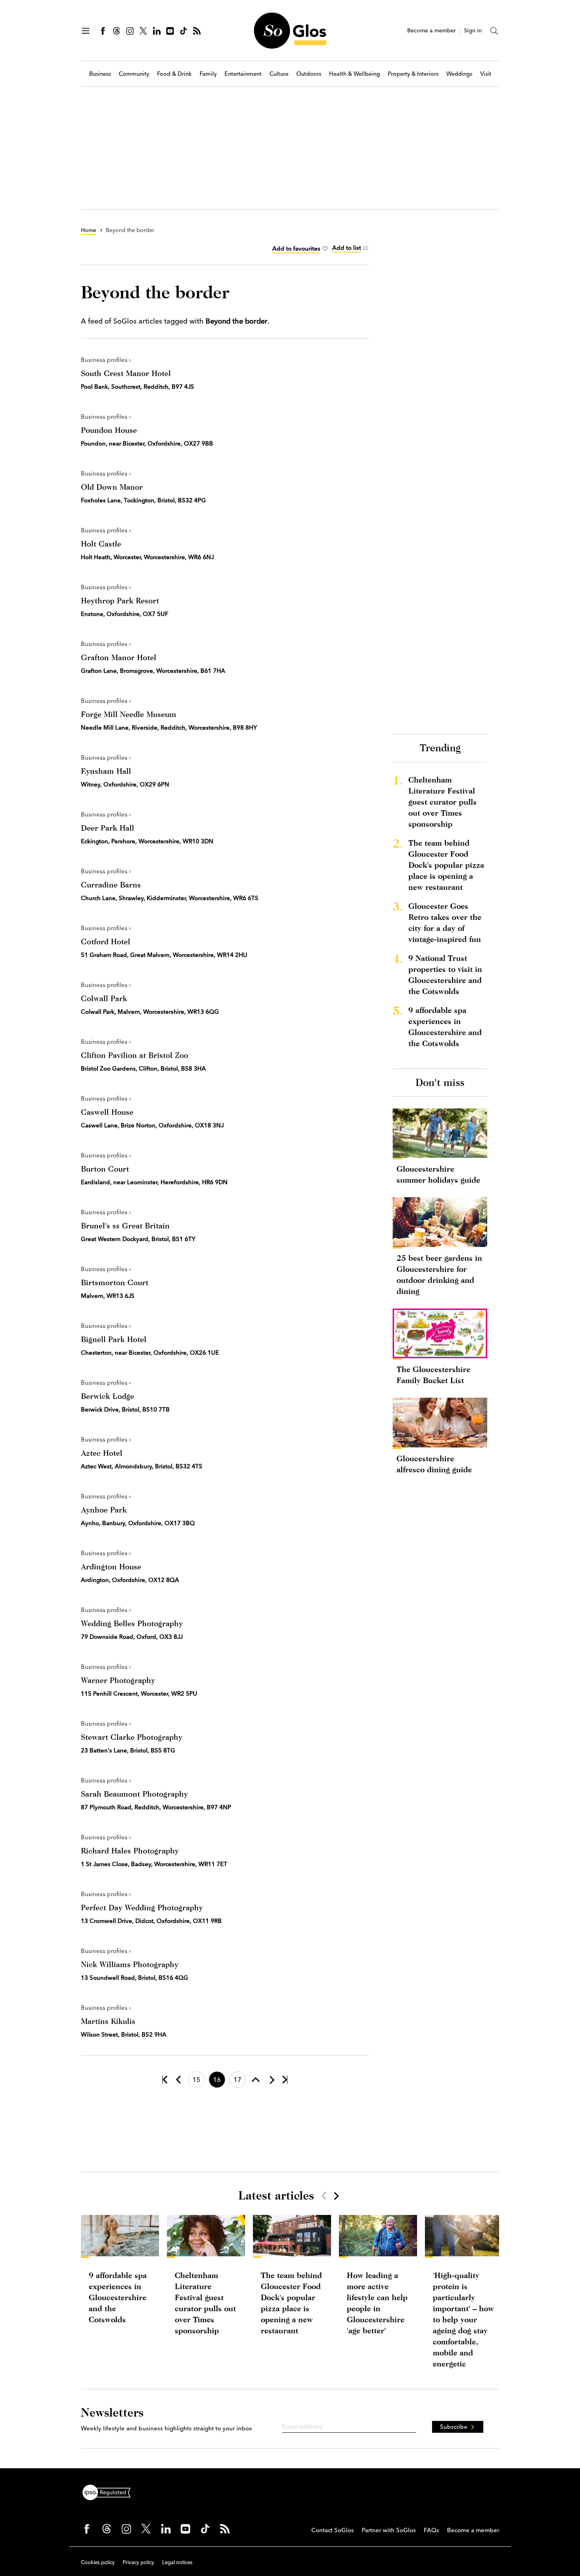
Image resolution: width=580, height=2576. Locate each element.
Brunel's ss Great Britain (125, 1225)
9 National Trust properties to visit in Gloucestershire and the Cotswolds (445, 974)
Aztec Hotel (102, 1453)
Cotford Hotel (106, 941)
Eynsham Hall (106, 771)
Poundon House (109, 430)
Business (100, 74)
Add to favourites (296, 248)
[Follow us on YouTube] (170, 31)
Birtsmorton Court (115, 1282)
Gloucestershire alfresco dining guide (434, 1464)
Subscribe (454, 2427)
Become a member (431, 31)
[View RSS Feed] (197, 31)
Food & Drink (174, 74)
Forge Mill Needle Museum (129, 714)
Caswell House (107, 1112)
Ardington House (111, 1566)
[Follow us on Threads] (116, 31)
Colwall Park (104, 998)
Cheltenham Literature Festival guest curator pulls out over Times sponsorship (442, 802)
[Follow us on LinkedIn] (157, 31)
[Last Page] (285, 2080)
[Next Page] (271, 2080)
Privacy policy (138, 2562)
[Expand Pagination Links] (256, 2080)
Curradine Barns (111, 885)
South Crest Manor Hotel (126, 373)
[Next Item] (336, 2196)
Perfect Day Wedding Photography (142, 1907)
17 (238, 2080)
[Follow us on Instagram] (130, 31)
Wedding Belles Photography (132, 1623)
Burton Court (105, 1169)
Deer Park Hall (108, 828)
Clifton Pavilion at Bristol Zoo (135, 1055)
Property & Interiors (413, 74)
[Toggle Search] (494, 31)
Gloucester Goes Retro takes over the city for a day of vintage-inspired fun (445, 922)
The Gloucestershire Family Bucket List (433, 1375)
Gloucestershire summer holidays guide (438, 1174)
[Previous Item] (324, 2196)
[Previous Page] (178, 2080)
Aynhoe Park (104, 1510)
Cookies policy (98, 2562)
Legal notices (177, 2562)
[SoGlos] (290, 31)
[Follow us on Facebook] (103, 31)
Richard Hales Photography (130, 1851)
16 (217, 2080)
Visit (486, 74)
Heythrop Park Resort (120, 600)
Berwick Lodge (108, 1396)
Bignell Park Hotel (114, 1339)
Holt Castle (101, 544)
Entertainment (243, 74)
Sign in (473, 31)
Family (208, 74)
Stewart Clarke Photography (132, 1737)
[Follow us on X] (143, 31)
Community (134, 74)
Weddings (459, 74)
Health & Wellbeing (355, 74)
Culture (279, 74)
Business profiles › (106, 360)
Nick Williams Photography (130, 1964)
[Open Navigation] (86, 31)
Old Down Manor (112, 487)
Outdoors (309, 74)
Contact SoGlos (333, 2530)
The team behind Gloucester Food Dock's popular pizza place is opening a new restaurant (446, 865)
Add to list (347, 248)
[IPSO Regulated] (110, 2492)
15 (196, 2080)
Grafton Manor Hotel (119, 657)
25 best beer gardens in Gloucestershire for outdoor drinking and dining (439, 1274)
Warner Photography (118, 1680)
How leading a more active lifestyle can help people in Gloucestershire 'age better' (377, 2303)
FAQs (431, 2530)
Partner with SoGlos (389, 2530)
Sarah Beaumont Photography (134, 1794)
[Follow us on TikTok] (183, 31)
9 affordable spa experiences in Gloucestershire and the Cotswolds (445, 1027)
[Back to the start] (165, 2080)
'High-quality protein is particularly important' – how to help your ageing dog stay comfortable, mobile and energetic (463, 2319)
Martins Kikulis (108, 2021)
